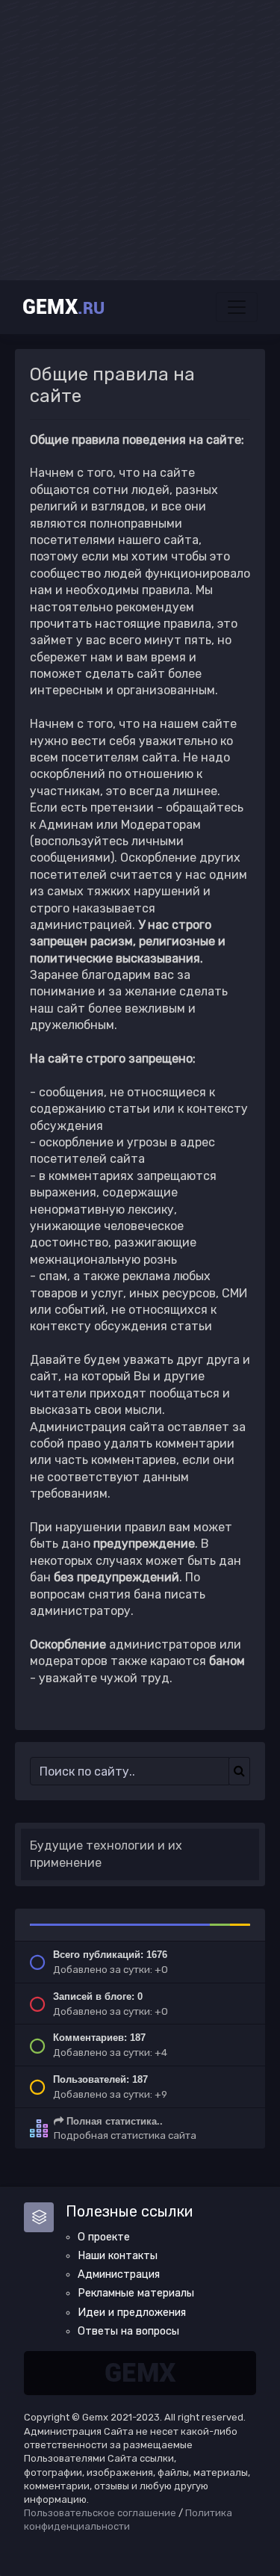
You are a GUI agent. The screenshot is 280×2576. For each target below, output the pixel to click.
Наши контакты (118, 2256)
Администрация (119, 2274)
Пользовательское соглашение (100, 2513)
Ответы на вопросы (128, 2331)
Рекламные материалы (136, 2293)
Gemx (63, 307)
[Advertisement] (140, 140)
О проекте (104, 2237)
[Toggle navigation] (237, 307)
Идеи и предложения (132, 2313)
